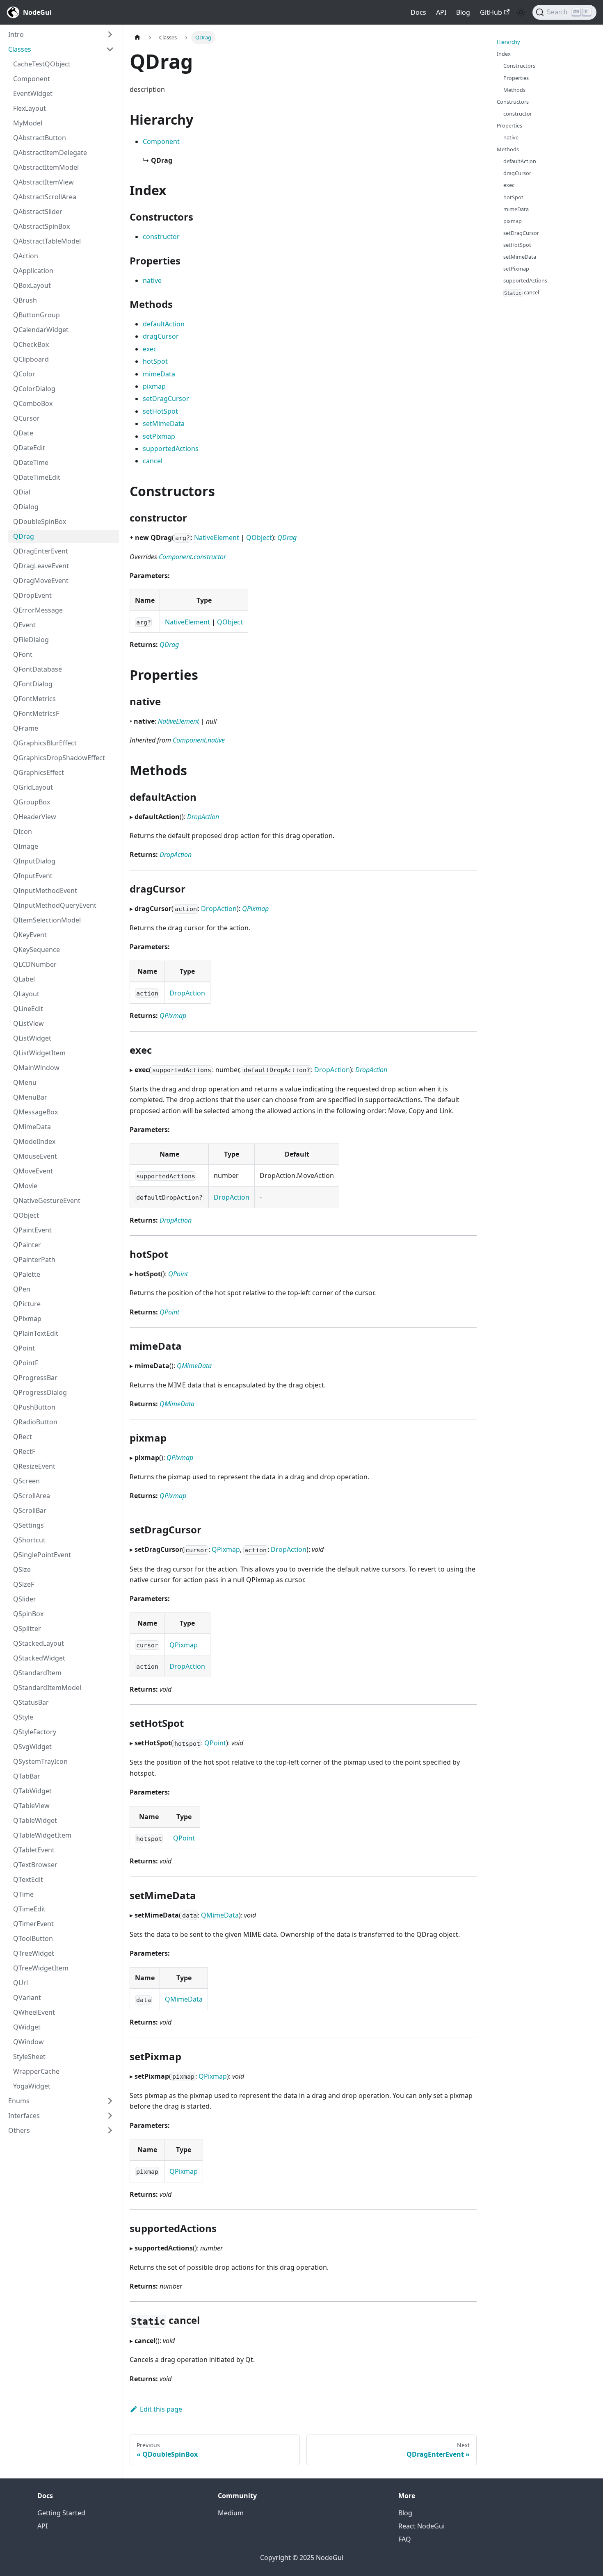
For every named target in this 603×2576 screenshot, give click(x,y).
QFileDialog (31, 640)
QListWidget (32, 1038)
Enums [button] (19, 2101)
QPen (22, 1289)
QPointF (26, 1363)
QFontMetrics (34, 699)
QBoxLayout (32, 285)
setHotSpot (160, 411)
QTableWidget (35, 1820)
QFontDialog (33, 684)
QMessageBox (35, 1112)
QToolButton (33, 1938)
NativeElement (217, 538)
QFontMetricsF (36, 713)
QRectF (24, 1451)
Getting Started (61, 2513)
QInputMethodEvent (45, 891)
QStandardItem (37, 1673)
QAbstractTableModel (47, 241)
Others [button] (19, 2130)
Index (504, 54)
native (152, 280)
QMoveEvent (33, 1171)
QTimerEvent (33, 1924)
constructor (161, 237)
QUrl (21, 1983)
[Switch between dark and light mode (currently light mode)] (521, 12)
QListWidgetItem (39, 1053)
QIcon (23, 831)
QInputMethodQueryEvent (55, 905)
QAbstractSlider (38, 212)
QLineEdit (28, 1009)
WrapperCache (36, 2071)
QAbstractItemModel (46, 167)
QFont (23, 654)
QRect (23, 1437)
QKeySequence (37, 950)
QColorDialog (34, 389)
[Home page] (137, 38)
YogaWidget (32, 2086)
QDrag (24, 536)
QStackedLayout (39, 1643)
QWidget (27, 2027)
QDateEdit (29, 448)
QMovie (25, 1186)
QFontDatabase (38, 669)
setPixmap (159, 436)
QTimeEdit (29, 1909)
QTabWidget (32, 1791)
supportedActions (171, 449)
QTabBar (27, 1776)
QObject (26, 1215)
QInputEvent (33, 876)
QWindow (29, 2042)
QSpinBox (28, 1614)
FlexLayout (30, 108)
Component (32, 79)
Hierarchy (508, 42)
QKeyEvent (30, 935)
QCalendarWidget (41, 330)
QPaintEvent (32, 1230)
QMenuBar (30, 1097)
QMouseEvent (35, 1156)
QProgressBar (35, 1378)
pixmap (154, 386)
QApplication (33, 271)
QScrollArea (32, 1496)
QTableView (31, 1806)
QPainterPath (34, 1260)
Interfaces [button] (24, 2116)
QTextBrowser (35, 1865)
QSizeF (24, 1584)
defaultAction (164, 324)
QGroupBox (32, 802)
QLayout (26, 994)
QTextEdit (28, 1879)
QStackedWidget (39, 1658)
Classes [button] (20, 49)
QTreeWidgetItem (41, 1968)
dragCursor (161, 336)
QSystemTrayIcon (40, 1761)
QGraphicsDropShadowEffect (59, 758)
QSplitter (27, 1629)
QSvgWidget (32, 1747)
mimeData (159, 374)
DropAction (203, 817)
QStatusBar (31, 1702)
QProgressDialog (40, 1392)
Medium (231, 2513)
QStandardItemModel (47, 1688)
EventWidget (33, 93)
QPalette (27, 1274)
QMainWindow (36, 1068)
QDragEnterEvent (41, 551)
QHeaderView (35, 817)
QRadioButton (35, 1422)
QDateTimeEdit (37, 477)
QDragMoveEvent (41, 581)
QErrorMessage (38, 610)
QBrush (25, 300)
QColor (24, 374)
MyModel (28, 123)
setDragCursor (166, 399)
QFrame (26, 728)
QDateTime (31, 462)
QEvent (24, 625)
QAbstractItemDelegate (50, 153)
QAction (26, 256)
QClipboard (31, 359)
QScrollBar (30, 1510)
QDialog (26, 507)
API (441, 12)
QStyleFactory (35, 1732)
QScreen (26, 1481)
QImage (26, 846)
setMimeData (164, 424)
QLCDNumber (35, 964)
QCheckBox (31, 344)
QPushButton (34, 1407)
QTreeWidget (34, 1953)
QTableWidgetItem (42, 1835)
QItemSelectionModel (47, 920)
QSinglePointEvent (42, 1555)
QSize (22, 1569)
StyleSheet (29, 2057)
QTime (23, 1894)
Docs (418, 12)
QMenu (25, 1082)
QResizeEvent (34, 1466)
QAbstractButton (40, 138)
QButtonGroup (37, 315)
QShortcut (29, 1540)
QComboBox (33, 403)
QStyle (23, 1717)
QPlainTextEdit (36, 1333)
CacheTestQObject (42, 64)
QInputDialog (34, 861)
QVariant (27, 1997)
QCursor (26, 418)
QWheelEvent (34, 2012)
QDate (23, 433)
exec (150, 349)
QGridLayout (33, 787)
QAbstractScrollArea (45, 197)
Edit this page (161, 2409)
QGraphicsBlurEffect (45, 743)
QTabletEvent (34, 1850)
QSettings (29, 1525)
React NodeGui (421, 2526)
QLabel (24, 979)
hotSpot (155, 361)
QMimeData (32, 1127)
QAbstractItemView (43, 182)
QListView (29, 1023)
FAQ (405, 2539)
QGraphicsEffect (39, 772)
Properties (516, 77)
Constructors (519, 66)
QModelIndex (34, 1141)
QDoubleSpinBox (40, 522)
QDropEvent (32, 595)
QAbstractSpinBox (41, 226)
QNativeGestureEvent (47, 1200)
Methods (514, 89)
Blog (463, 12)
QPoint (24, 1348)
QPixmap (27, 1319)
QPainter (27, 1245)
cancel (153, 461)
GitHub (491, 12)
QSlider (25, 1599)
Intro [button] (16, 34)
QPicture (27, 1304)
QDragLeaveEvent (41, 566)
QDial (22, 492)
